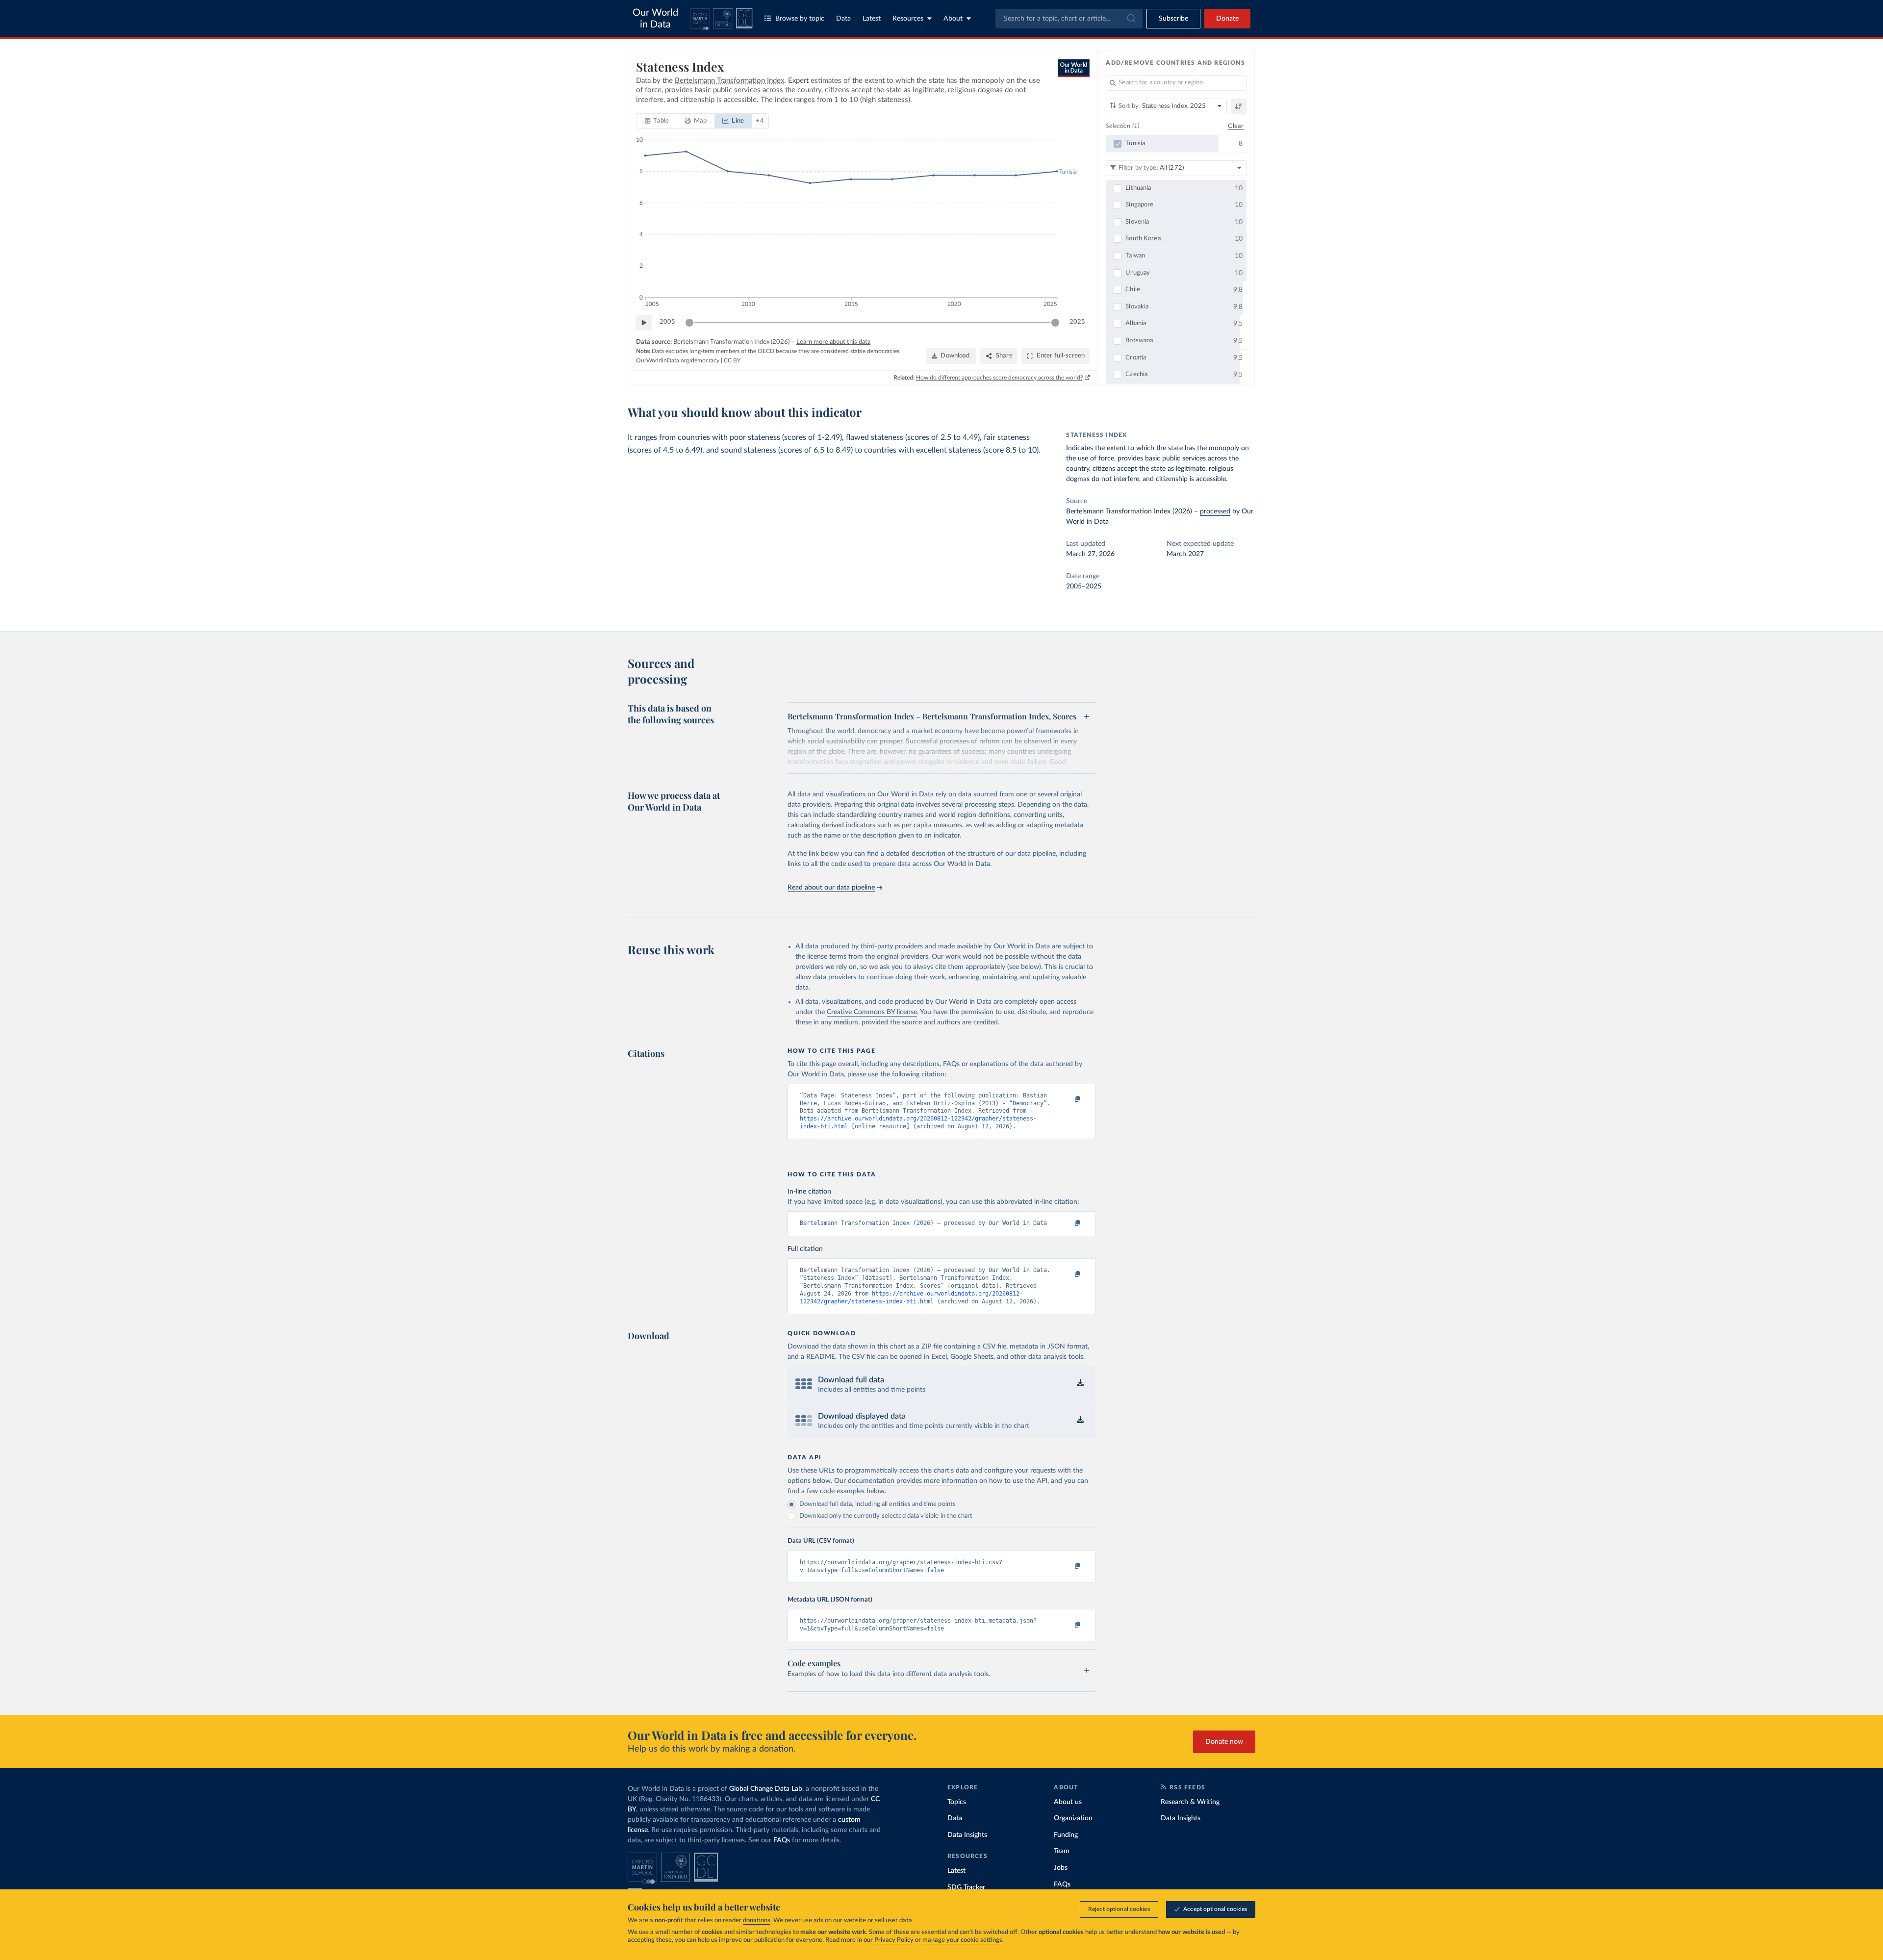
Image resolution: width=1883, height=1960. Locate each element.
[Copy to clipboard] (1068, 1100)
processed (1215, 511)
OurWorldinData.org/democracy (678, 360)
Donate (1227, 19)
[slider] (689, 323)
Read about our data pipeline (831, 888)
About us (1068, 1802)
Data (843, 19)
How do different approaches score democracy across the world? (999, 378)
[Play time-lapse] (644, 323)
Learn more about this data (833, 342)
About (953, 19)
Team (1062, 1851)
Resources (908, 19)
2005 (667, 322)
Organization (1073, 1818)
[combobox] (1069, 19)
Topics (957, 1802)
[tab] (657, 121)
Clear (1236, 126)
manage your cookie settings (962, 1940)
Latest (872, 19)
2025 (1077, 322)
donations (757, 1921)
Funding (1066, 1835)
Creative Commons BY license (872, 1012)
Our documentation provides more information (906, 1481)
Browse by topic (800, 19)
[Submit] (1131, 19)
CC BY (732, 360)
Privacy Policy (894, 1940)
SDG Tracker (966, 1887)
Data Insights (967, 1835)
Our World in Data (655, 19)
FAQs (782, 1840)
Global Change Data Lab (766, 1789)
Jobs (1061, 1868)
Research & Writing (1190, 1802)
